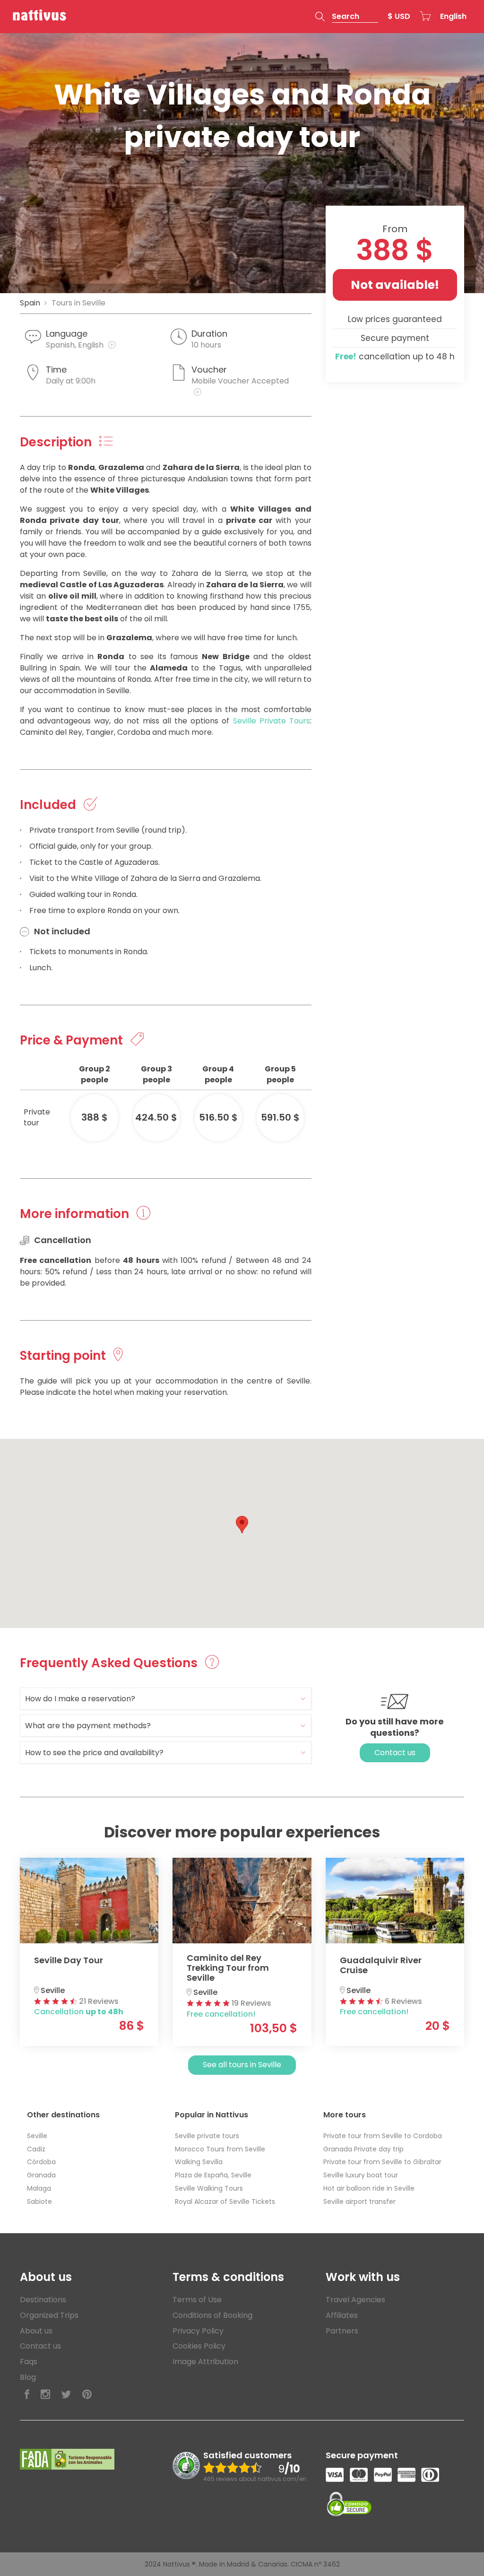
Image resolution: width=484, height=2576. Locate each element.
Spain (30, 303)
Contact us (395, 1753)
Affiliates (342, 2315)
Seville (37, 2136)
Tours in (78, 303)
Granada (41, 2175)
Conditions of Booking (212, 2315)
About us (36, 2331)
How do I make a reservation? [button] (80, 1699)
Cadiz (36, 2149)
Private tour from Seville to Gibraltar (382, 2162)
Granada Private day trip (363, 2149)
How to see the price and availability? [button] (94, 1753)
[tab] (166, 1699)
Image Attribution (205, 2362)
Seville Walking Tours (209, 2188)
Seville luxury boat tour (361, 2175)
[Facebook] (27, 2395)
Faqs (29, 2362)
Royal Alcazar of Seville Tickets (225, 2202)
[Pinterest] (87, 2395)
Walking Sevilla (199, 2162)
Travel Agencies (355, 2300)
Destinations (43, 2300)
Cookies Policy (199, 2346)
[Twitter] (66, 2395)
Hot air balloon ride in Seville (369, 2188)
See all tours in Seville (242, 2065)
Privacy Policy (198, 2331)
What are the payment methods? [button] (88, 1726)
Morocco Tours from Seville (220, 2149)
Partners (342, 2331)
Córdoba (41, 2162)
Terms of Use (197, 2300)
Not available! (395, 285)
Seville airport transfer (359, 2202)
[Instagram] (45, 2395)
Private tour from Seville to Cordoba (383, 2136)
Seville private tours (207, 2136)
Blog (28, 2377)
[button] (347, 17)
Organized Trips (49, 2315)
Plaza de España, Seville (213, 2175)
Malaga (39, 2188)
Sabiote (39, 2202)
